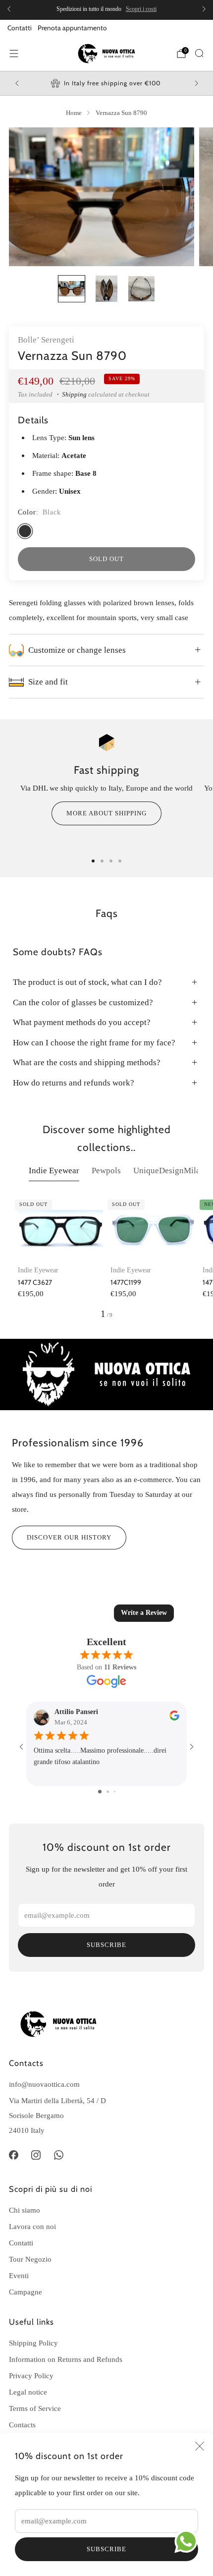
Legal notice (28, 2392)
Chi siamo (25, 2210)
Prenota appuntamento (72, 28)
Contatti (20, 28)
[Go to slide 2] (108, 1792)
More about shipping (106, 813)
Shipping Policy (33, 2343)
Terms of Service (35, 2408)
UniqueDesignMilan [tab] (169, 1171)
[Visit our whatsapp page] (59, 2155)
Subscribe (106, 2549)
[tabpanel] (106, 1258)
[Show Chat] (188, 2541)
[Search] (199, 53)
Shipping (74, 394)
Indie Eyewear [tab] (54, 1171)
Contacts (22, 2425)
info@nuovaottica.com (44, 2084)
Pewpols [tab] (106, 1171)
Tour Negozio (30, 2259)
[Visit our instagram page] (36, 2155)
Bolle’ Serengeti (46, 340)
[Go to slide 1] (100, 1792)
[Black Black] (25, 531)
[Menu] (14, 54)
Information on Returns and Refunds (66, 2359)
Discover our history (69, 1537)
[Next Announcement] (204, 9)
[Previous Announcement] (9, 9)
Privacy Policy (31, 2376)
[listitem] (106, 9)
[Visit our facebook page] (13, 2155)
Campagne (26, 2292)
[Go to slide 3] (115, 1792)
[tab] (93, 861)
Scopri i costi (141, 9)
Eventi (19, 2275)
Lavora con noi (32, 2226)
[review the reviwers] (174, 1718)
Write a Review (144, 1613)
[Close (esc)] (200, 2446)
